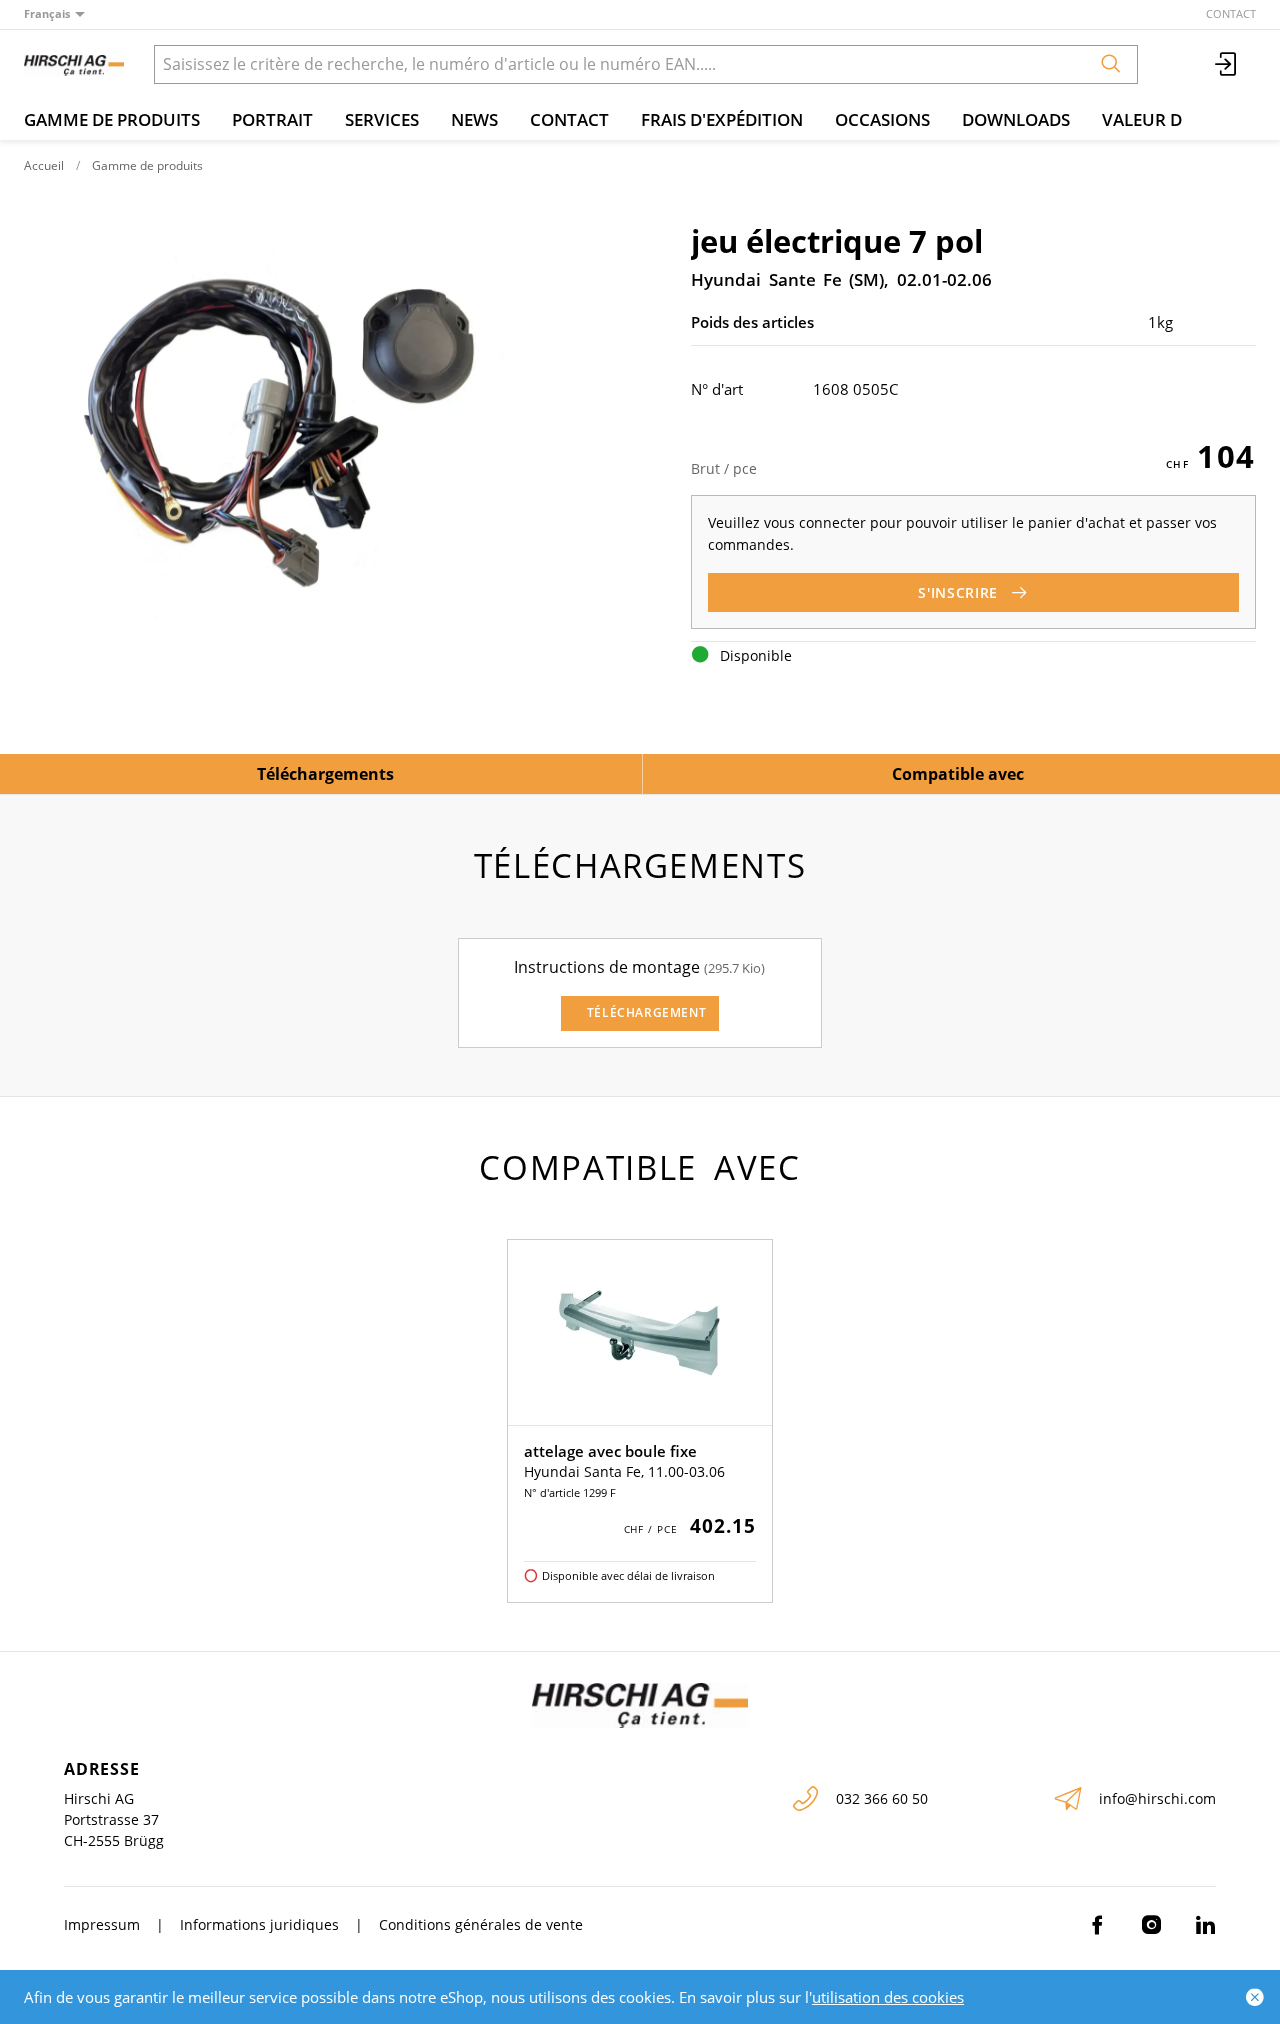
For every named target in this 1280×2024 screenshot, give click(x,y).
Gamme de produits (112, 119)
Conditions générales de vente (481, 1924)
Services (382, 119)
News (474, 119)
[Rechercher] (1111, 64)
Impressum (102, 1924)
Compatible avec (958, 774)
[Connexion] (1227, 64)
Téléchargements (325, 774)
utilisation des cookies (888, 1997)
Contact (1231, 13)
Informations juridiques (259, 1924)
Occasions (882, 119)
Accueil (44, 165)
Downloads (1016, 119)
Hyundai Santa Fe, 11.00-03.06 (624, 1471)
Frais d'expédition (722, 119)
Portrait (272, 119)
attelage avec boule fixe (610, 1451)
